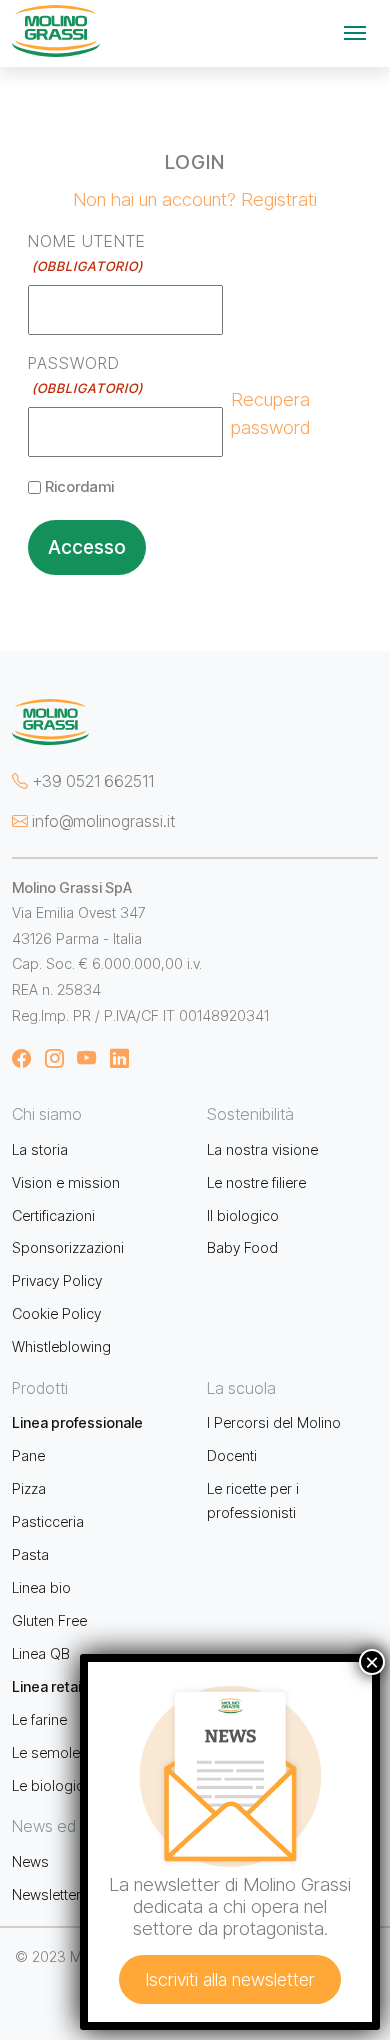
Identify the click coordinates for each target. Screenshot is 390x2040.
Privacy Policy (57, 1280)
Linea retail (48, 1686)
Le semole (46, 1752)
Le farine (39, 1719)
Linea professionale (77, 1422)
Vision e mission (66, 1182)
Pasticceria (48, 1521)
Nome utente (87, 252)
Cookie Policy (56, 1313)
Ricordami (79, 486)
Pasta (30, 1554)
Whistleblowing (61, 1346)
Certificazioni (53, 1215)
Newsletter (46, 1894)
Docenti (232, 1455)
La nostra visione (262, 1149)
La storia (40, 1149)
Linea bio (41, 1587)
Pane (28, 1455)
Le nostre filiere (256, 1182)
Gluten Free (49, 1620)
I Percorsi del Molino (274, 1422)
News (30, 1861)
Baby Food (242, 1247)
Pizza (29, 1488)
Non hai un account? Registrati (195, 199)
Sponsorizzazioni (68, 1247)
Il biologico (243, 1215)
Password (85, 374)
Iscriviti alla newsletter (230, 1979)
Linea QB (41, 1653)
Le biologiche (56, 1785)
